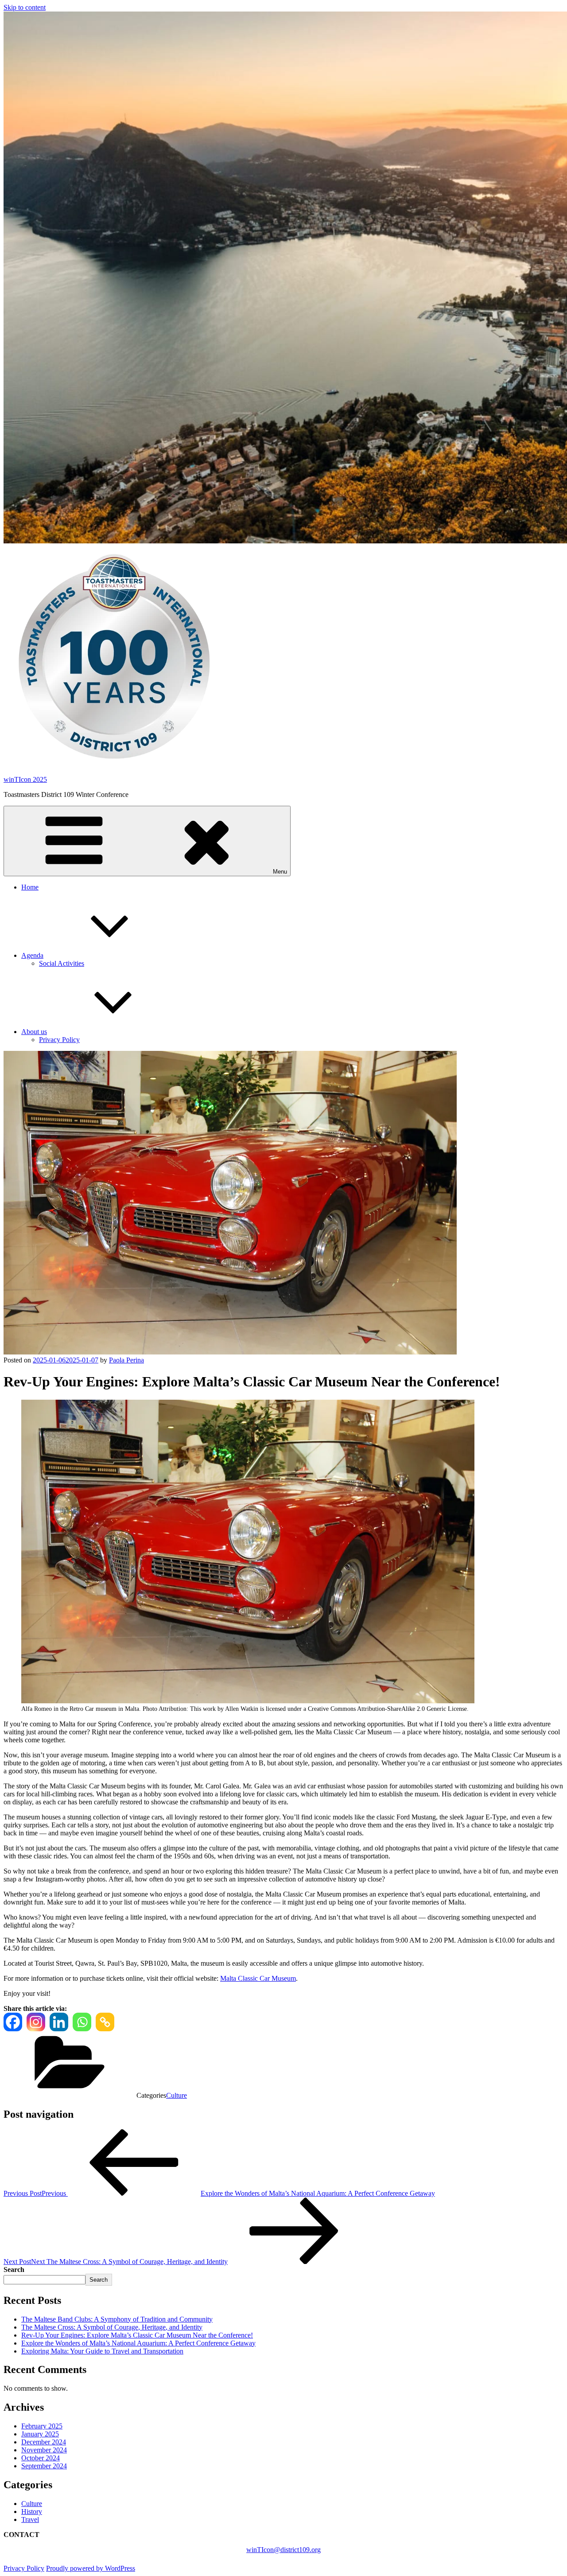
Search (14, 2270)
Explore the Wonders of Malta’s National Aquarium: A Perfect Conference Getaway (138, 2343)
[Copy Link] (105, 2022)
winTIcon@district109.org (283, 2550)
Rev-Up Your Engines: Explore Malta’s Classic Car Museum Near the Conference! (137, 2335)
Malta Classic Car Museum (258, 1978)
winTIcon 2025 (25, 779)
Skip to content (25, 7)
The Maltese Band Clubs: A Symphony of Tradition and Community (117, 2319)
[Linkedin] (59, 2022)
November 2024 (44, 2450)
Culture (177, 2095)
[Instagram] (36, 2022)
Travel (30, 2519)
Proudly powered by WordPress (91, 2568)
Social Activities (62, 963)
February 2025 (42, 2426)
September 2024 (44, 2466)
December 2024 (44, 2442)
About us (34, 1032)
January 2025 (40, 2434)
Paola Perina (126, 1360)
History (32, 2512)
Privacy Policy (59, 1040)
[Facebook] (13, 2022)
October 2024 (41, 2458)
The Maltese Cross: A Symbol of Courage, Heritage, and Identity (112, 2327)
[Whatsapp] (82, 2022)
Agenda (32, 955)
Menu (280, 872)
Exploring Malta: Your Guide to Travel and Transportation (102, 2351)
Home (30, 887)
